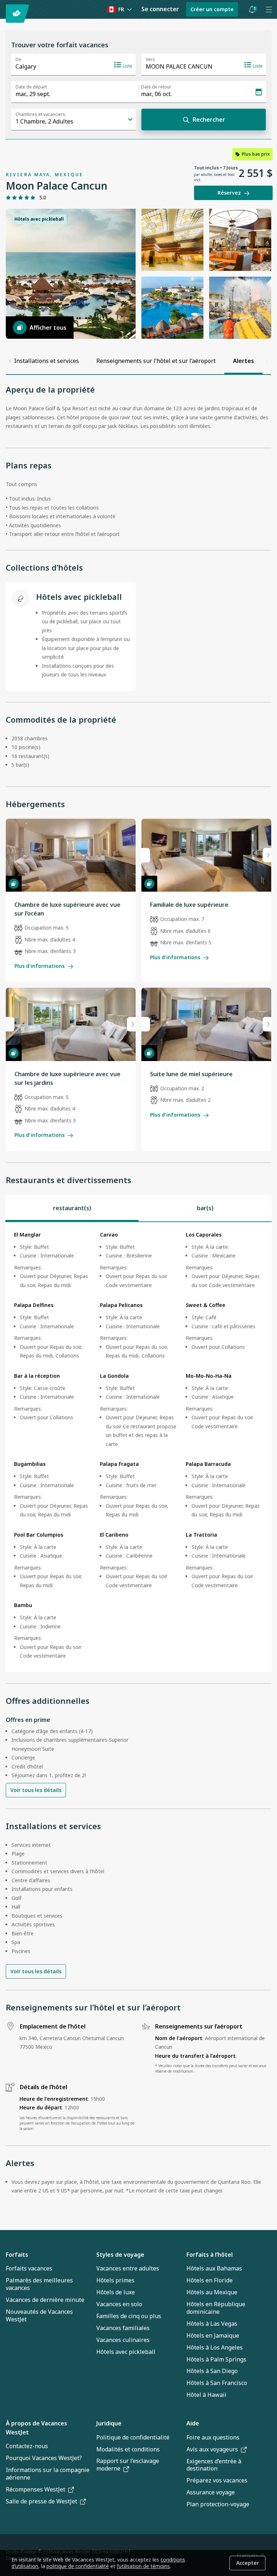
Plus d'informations (39, 966)
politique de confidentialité (78, 2566)
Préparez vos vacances (217, 2480)
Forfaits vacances (29, 2268)
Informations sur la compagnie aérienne (48, 2474)
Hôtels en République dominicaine (216, 2308)
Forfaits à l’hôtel (210, 2255)
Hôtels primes (115, 2280)
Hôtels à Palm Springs (216, 2359)
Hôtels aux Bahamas (214, 2268)
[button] (252, 9)
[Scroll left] (10, 361)
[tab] (72, 1208)
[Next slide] (267, 855)
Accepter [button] (248, 2563)
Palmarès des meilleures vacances (39, 2284)
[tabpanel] (138, 1447)
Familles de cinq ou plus (129, 2316)
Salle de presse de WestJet (41, 2501)
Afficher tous (48, 328)
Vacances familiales (123, 2328)
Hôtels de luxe (116, 2292)
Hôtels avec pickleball (126, 2352)
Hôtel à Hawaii (206, 2395)
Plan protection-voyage (218, 2504)
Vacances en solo (119, 2304)
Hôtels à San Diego (212, 2371)
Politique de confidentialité (133, 2437)
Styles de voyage (120, 2255)
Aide (193, 2423)
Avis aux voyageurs (212, 2449)
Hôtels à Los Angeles (215, 2347)
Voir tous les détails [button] (36, 1790)
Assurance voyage (211, 2492)
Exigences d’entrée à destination (214, 2465)
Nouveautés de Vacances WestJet (39, 2315)
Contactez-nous (27, 2446)
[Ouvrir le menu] (269, 9)
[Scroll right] (267, 361)
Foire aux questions (213, 2437)
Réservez (229, 193)
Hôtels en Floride (210, 2280)
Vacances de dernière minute (45, 2300)
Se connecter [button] (160, 9)
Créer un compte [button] (212, 9)
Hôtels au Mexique (212, 2292)
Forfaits (17, 2255)
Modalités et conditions (128, 2449)
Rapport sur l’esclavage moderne (128, 2465)
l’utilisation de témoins (143, 2566)
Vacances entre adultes (128, 2268)
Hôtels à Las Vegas (212, 2324)
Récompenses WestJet (36, 2489)
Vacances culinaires (123, 2340)
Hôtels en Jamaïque (213, 2335)
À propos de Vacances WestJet (36, 2428)
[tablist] (138, 1208)
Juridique (109, 2423)
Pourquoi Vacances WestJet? (44, 2458)
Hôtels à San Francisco (217, 2383)
